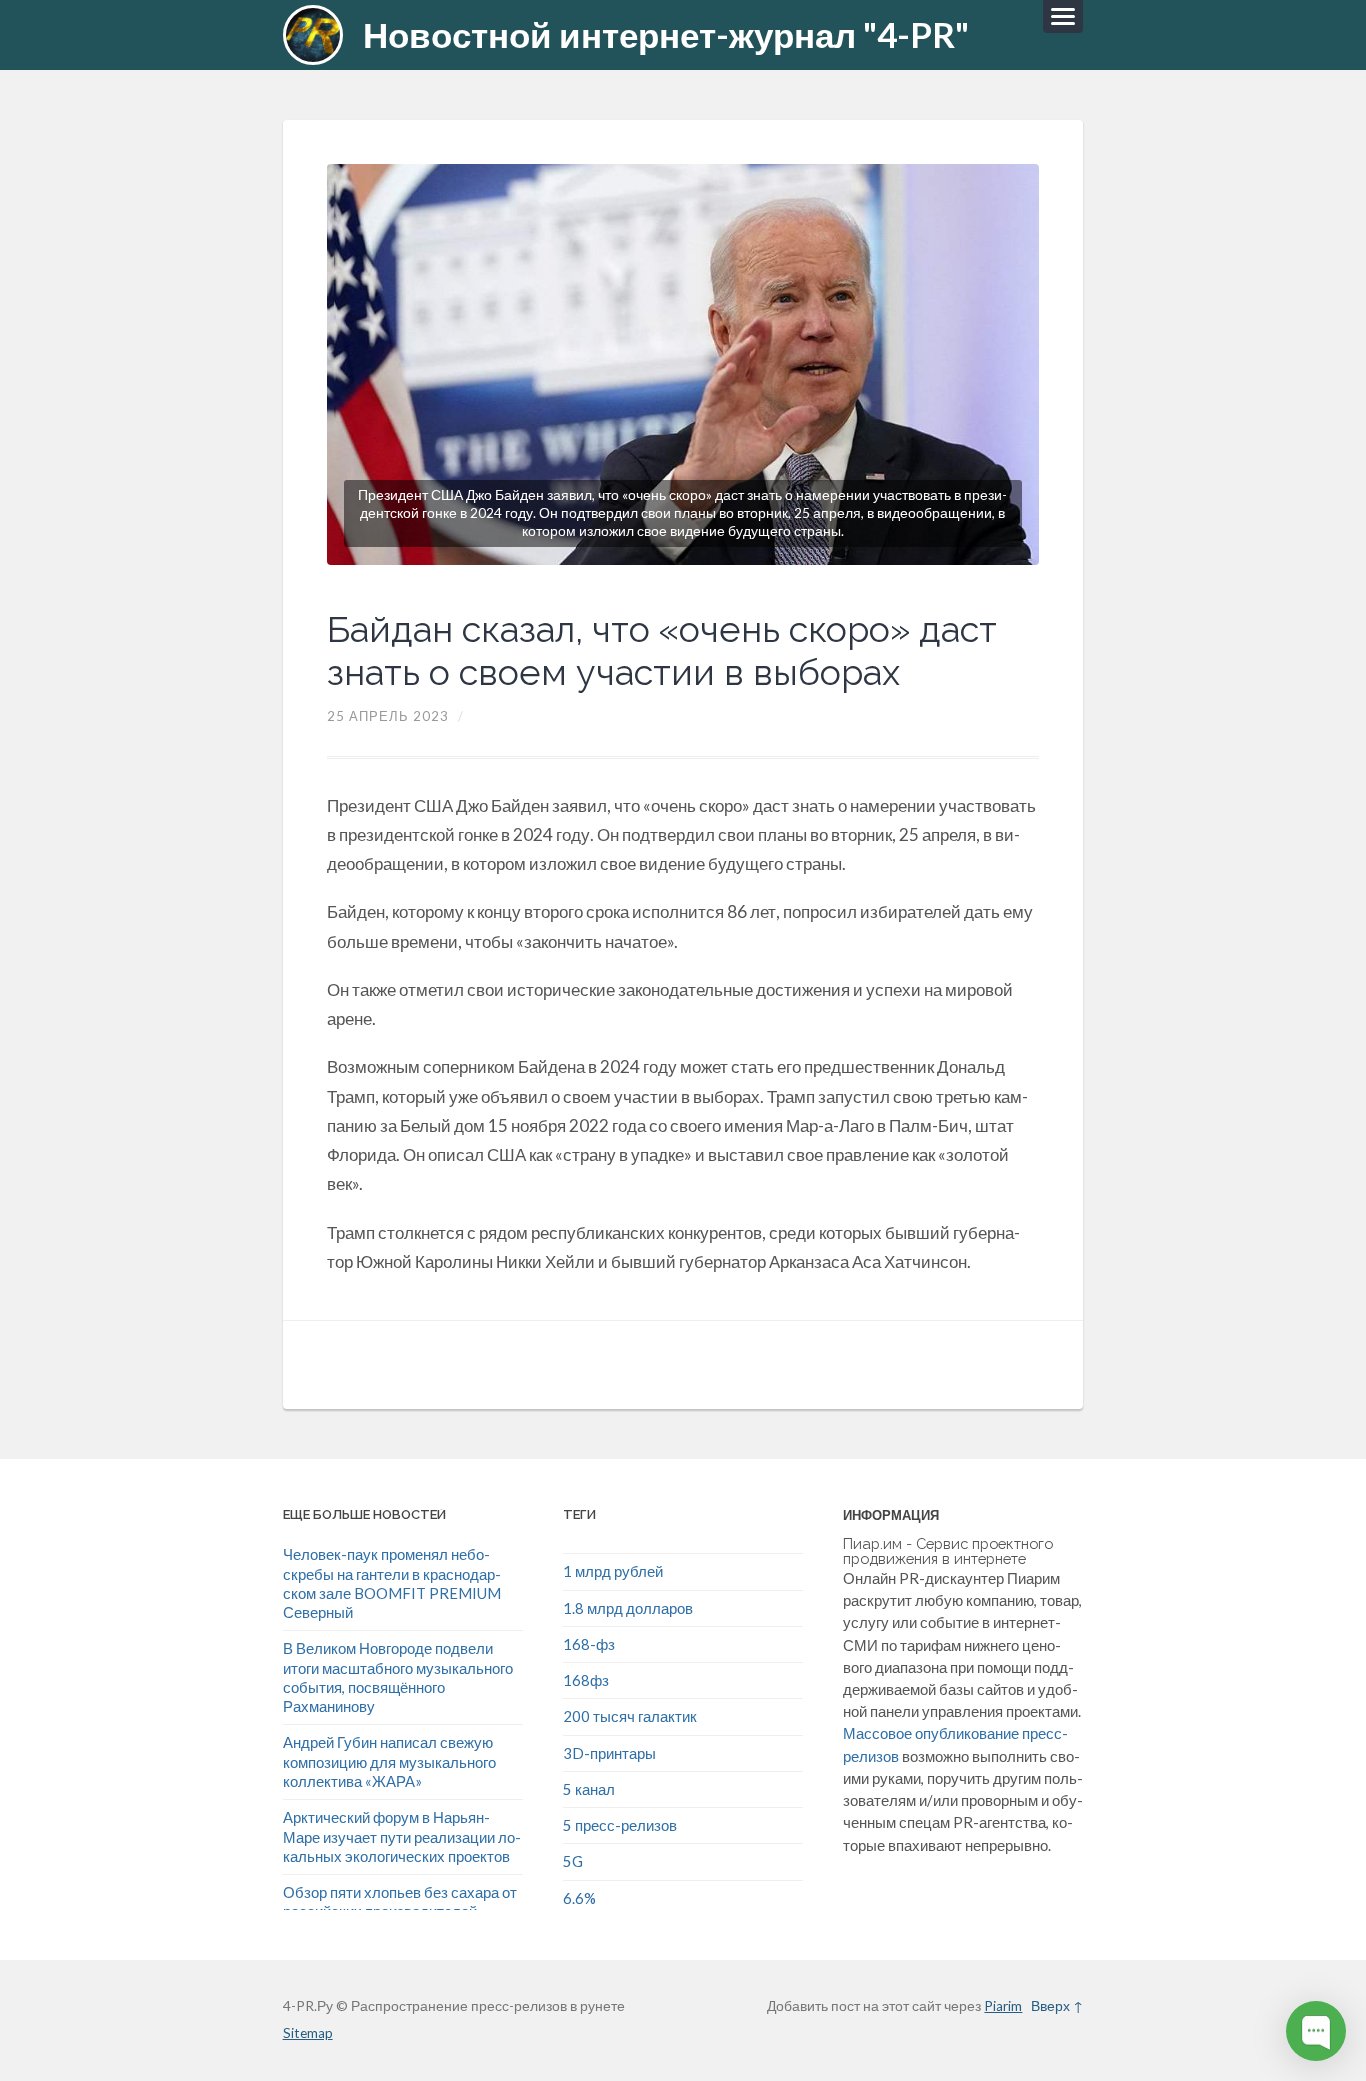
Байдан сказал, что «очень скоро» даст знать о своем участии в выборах (662, 650)
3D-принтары (609, 1753)
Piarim (1003, 2006)
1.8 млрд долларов (628, 1608)
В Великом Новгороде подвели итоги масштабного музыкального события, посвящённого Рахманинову (398, 1677)
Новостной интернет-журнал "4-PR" (666, 34)
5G (573, 1861)
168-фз (589, 1644)
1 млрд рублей (613, 1571)
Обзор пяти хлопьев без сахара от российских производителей (400, 1901)
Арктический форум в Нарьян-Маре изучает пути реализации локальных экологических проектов (402, 1836)
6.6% (579, 1898)
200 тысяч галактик (630, 1716)
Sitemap (308, 2033)
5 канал (589, 1789)
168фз (586, 1680)
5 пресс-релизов (620, 1825)
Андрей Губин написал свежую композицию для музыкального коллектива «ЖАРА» (389, 1761)
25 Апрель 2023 (388, 716)
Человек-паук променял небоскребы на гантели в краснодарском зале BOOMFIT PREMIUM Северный (392, 1583)
